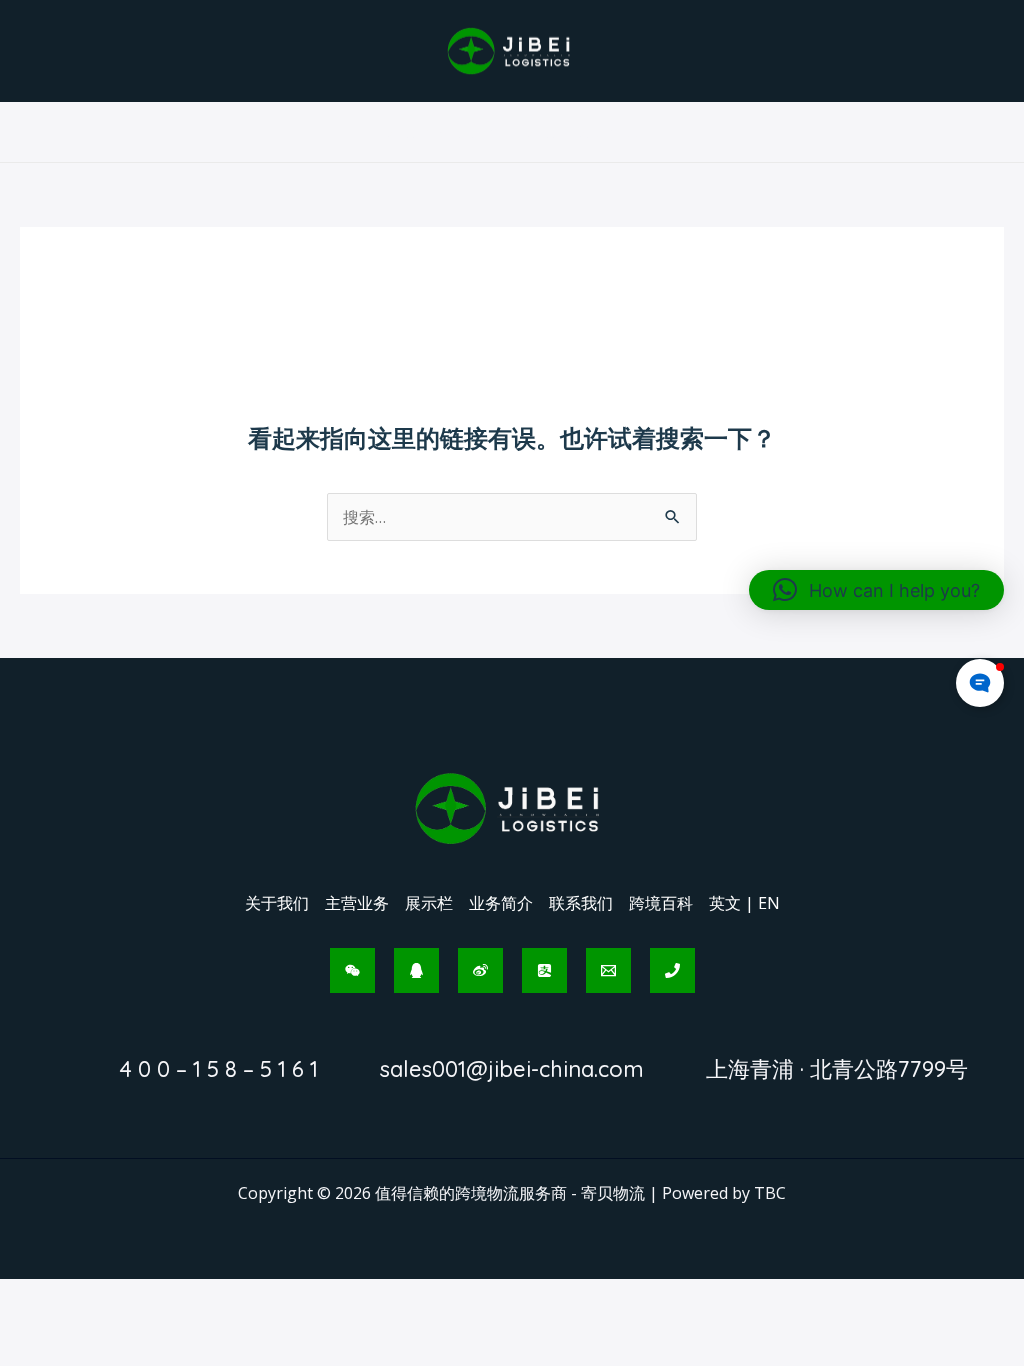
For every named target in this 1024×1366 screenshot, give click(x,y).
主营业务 (357, 903)
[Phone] (672, 970)
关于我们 (277, 903)
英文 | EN (744, 903)
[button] (876, 590)
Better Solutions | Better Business (512, 132)
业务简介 (501, 903)
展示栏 (429, 903)
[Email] (608, 970)
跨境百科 (661, 903)
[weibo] (480, 970)
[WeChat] (352, 970)
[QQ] (416, 970)
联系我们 (581, 903)
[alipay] (544, 970)
